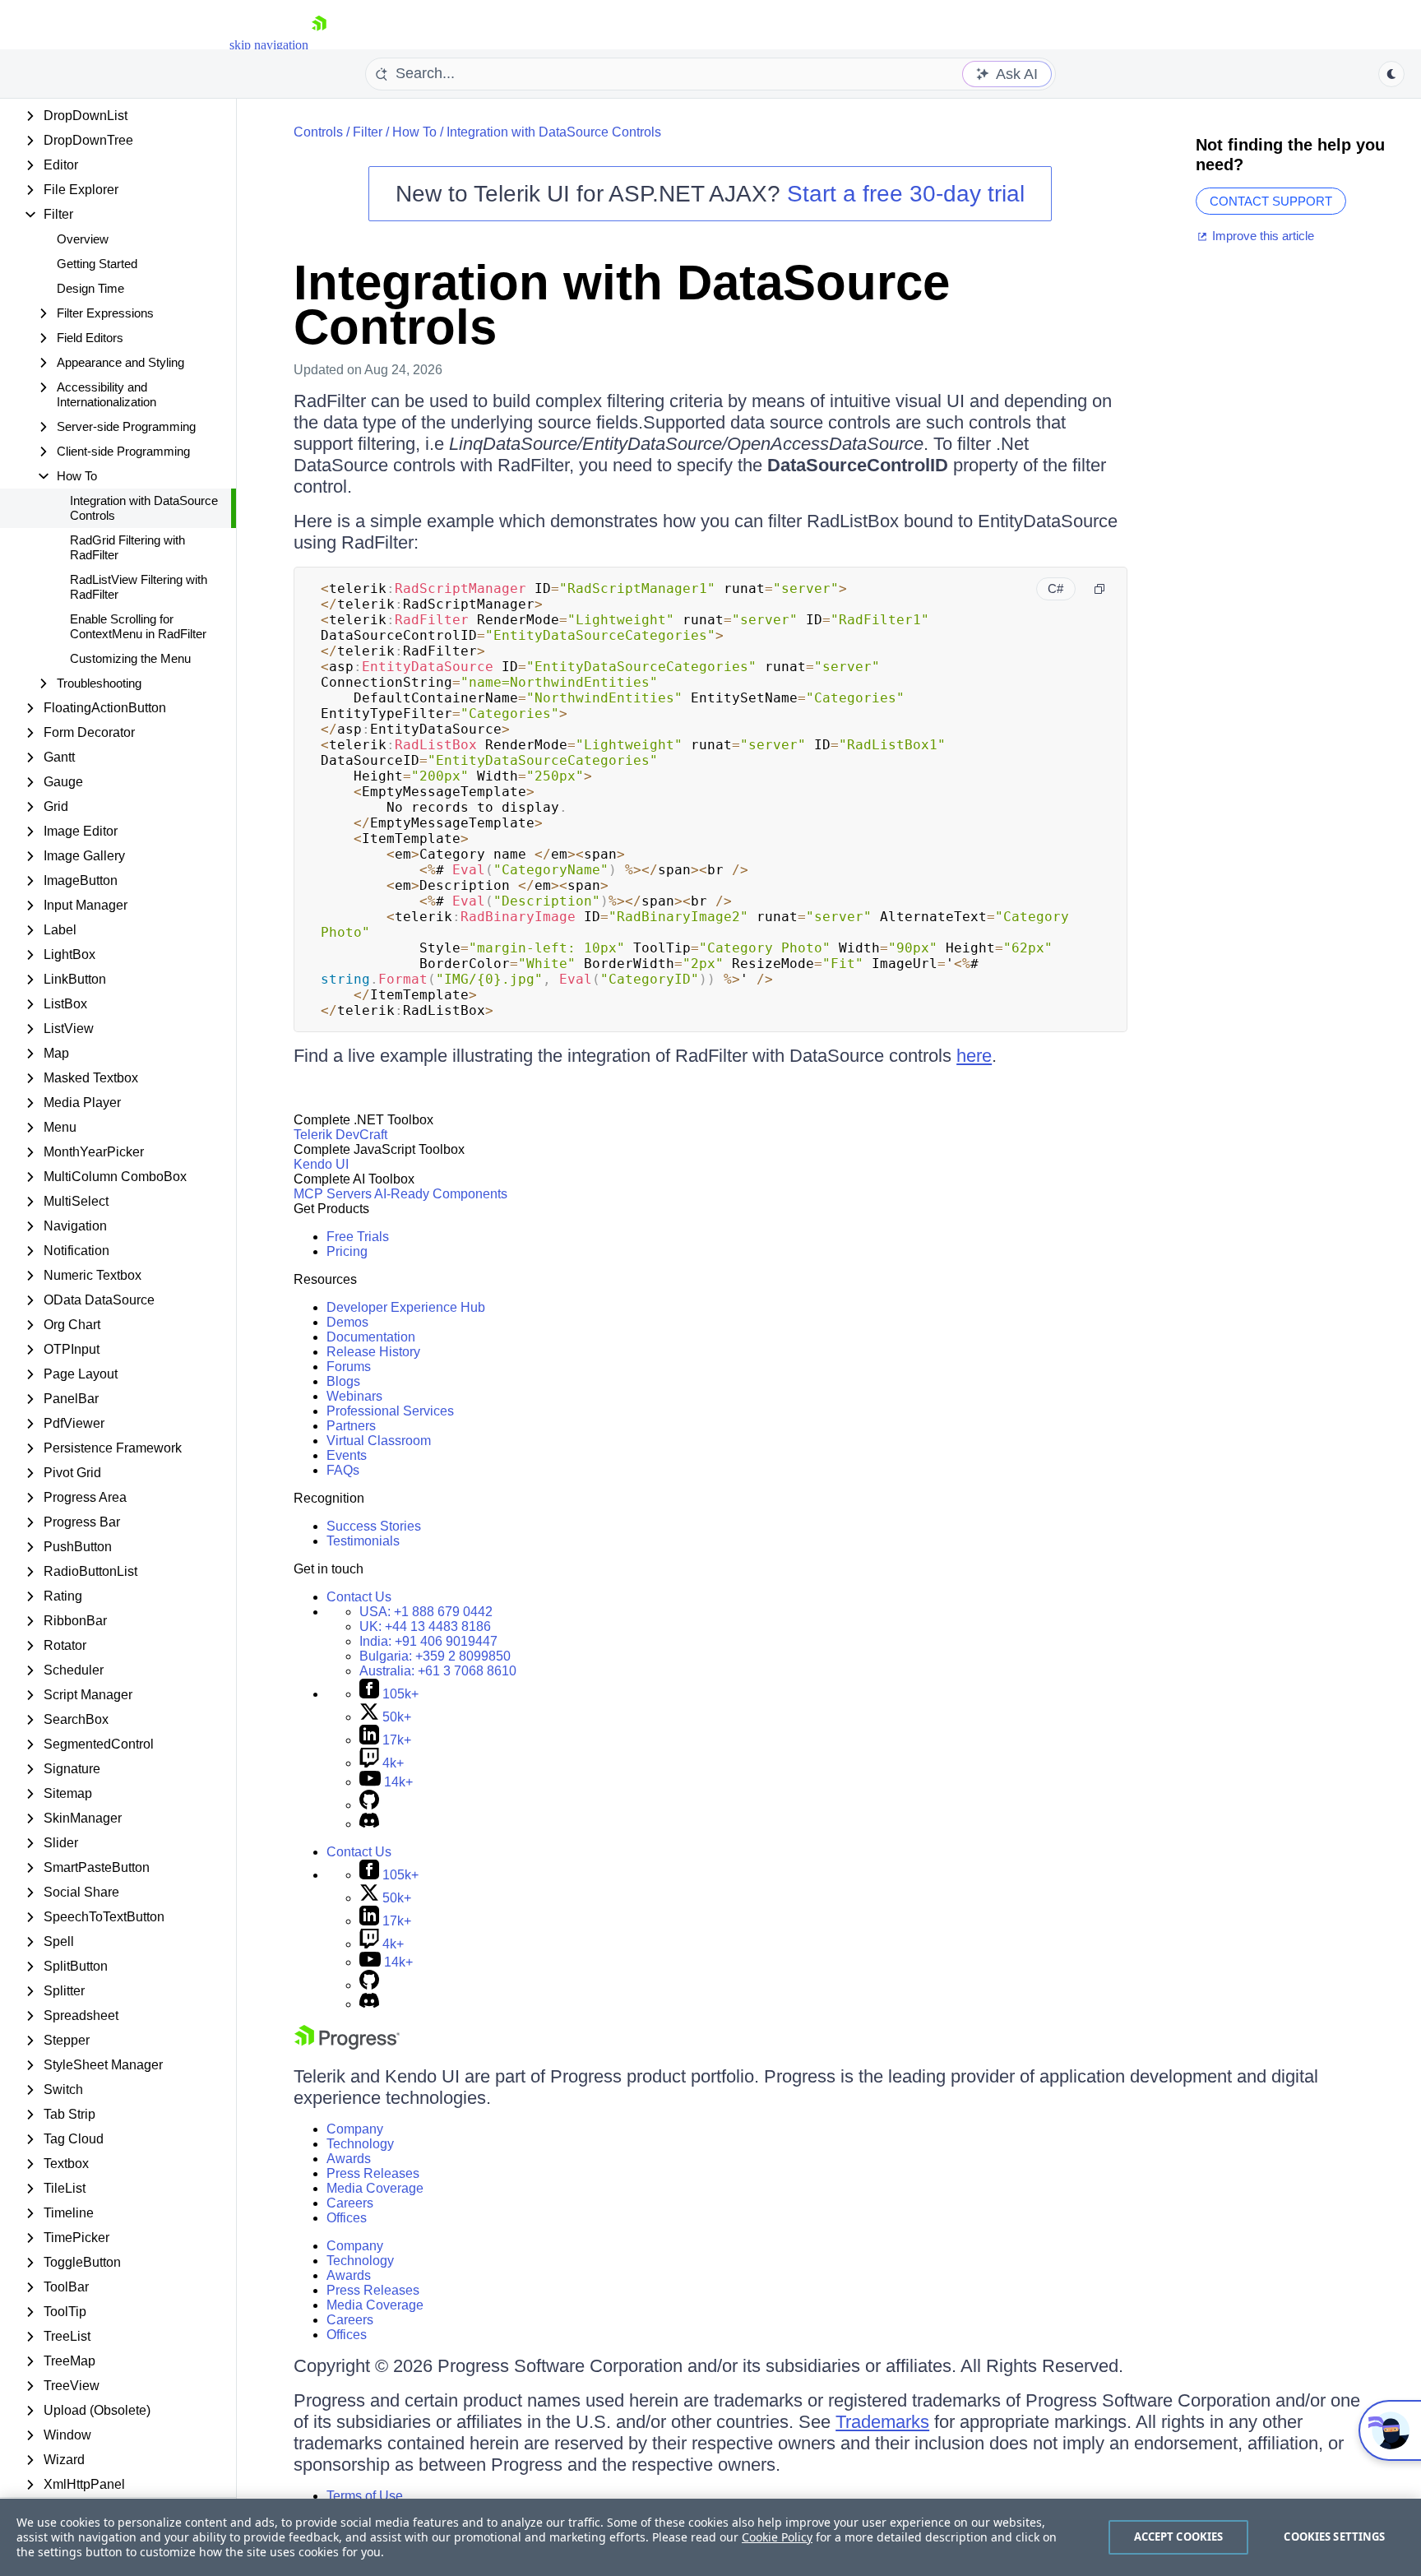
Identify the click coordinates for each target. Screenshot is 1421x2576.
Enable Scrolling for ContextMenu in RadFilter (138, 626)
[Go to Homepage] (319, 45)
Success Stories (374, 1526)
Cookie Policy (777, 2537)
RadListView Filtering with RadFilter (139, 587)
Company (355, 2129)
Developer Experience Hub (406, 1307)
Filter (368, 132)
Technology (360, 2144)
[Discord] (369, 1824)
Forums (349, 1367)
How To (414, 132)
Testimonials (363, 1541)
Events (347, 1455)
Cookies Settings (1334, 2537)
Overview (83, 239)
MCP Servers (333, 1194)
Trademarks (882, 2422)
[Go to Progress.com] (347, 2045)
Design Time (90, 288)
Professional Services (390, 1411)
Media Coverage (375, 2188)
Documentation (371, 1337)
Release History (373, 1352)
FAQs (343, 1470)
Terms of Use (365, 2496)
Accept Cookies (1179, 2537)
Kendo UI (321, 1164)
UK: (425, 1626)
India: (428, 1641)
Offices (347, 2218)
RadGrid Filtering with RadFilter (127, 547)
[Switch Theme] (1391, 74)
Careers (350, 2203)
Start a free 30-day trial (906, 194)
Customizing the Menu (130, 658)
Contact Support (1271, 201)
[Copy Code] (1099, 589)
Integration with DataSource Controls (144, 508)
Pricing (347, 1251)
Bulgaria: (435, 1656)
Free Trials (358, 1237)
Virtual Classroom (379, 1441)
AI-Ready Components (441, 1194)
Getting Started (97, 264)
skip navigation (269, 45)
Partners (351, 1426)
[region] (710, 2537)
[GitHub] (369, 1805)
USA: (426, 1612)
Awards (349, 2159)
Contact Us (359, 1597)
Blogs (343, 1381)
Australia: (438, 1671)
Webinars (354, 1396)
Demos (347, 1322)
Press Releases (373, 2173)
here (974, 1056)
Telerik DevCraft (340, 1135)
